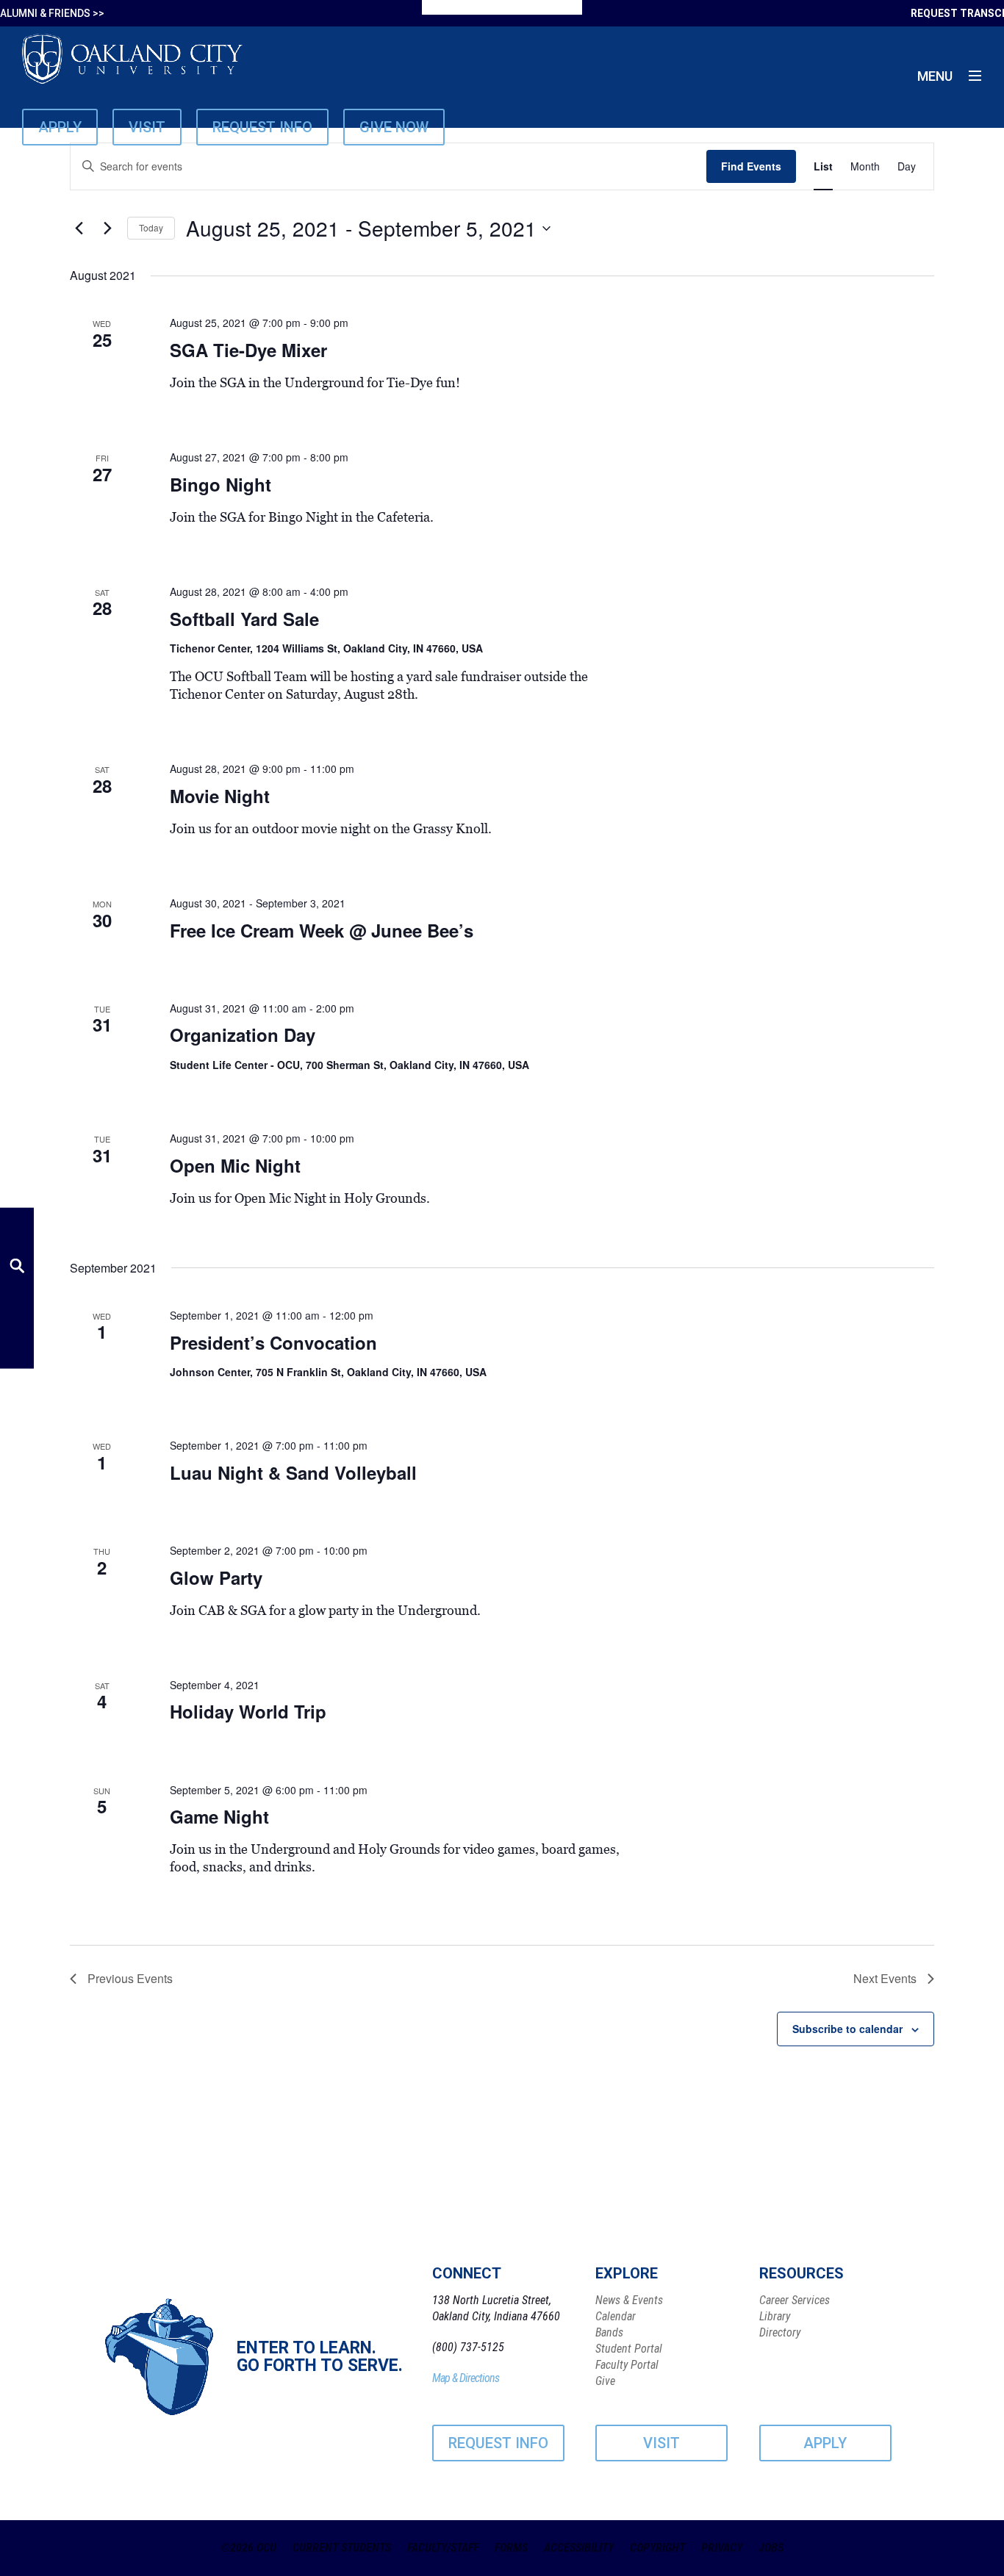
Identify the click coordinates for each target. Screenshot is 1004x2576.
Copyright (657, 2548)
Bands (609, 2332)
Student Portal (629, 2349)
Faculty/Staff (443, 2548)
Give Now (394, 127)
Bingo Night (220, 484)
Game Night (219, 1816)
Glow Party (216, 1577)
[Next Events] (107, 229)
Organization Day (243, 1035)
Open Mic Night (235, 1165)
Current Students (342, 2548)
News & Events (629, 2300)
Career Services (795, 2300)
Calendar (616, 2316)
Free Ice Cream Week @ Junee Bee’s (322, 930)
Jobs (771, 2548)
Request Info (262, 127)
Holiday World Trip (248, 1711)
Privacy (722, 2548)
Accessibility (579, 2548)
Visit (147, 127)
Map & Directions (466, 2378)
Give (605, 2381)
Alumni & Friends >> (52, 13)
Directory (780, 2332)
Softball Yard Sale (244, 619)
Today (151, 227)
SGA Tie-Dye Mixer (248, 350)
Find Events (751, 166)
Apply (60, 127)
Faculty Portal (627, 2365)
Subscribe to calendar (847, 2029)
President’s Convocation (273, 1342)
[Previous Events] (79, 229)
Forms (511, 2548)
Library (775, 2316)
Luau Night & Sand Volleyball (293, 1472)
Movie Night (220, 796)
